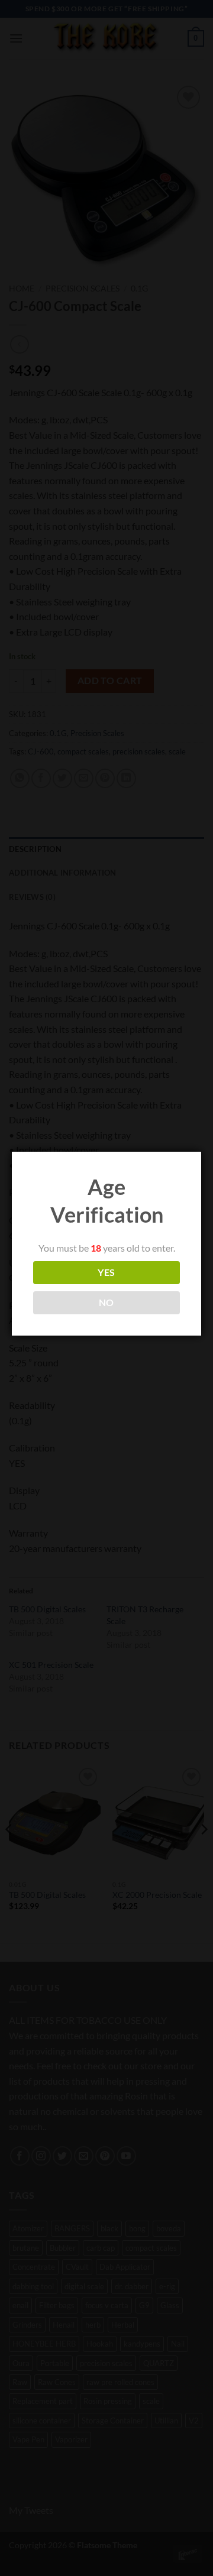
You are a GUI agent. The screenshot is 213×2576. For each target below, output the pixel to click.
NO (106, 1302)
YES (106, 1272)
